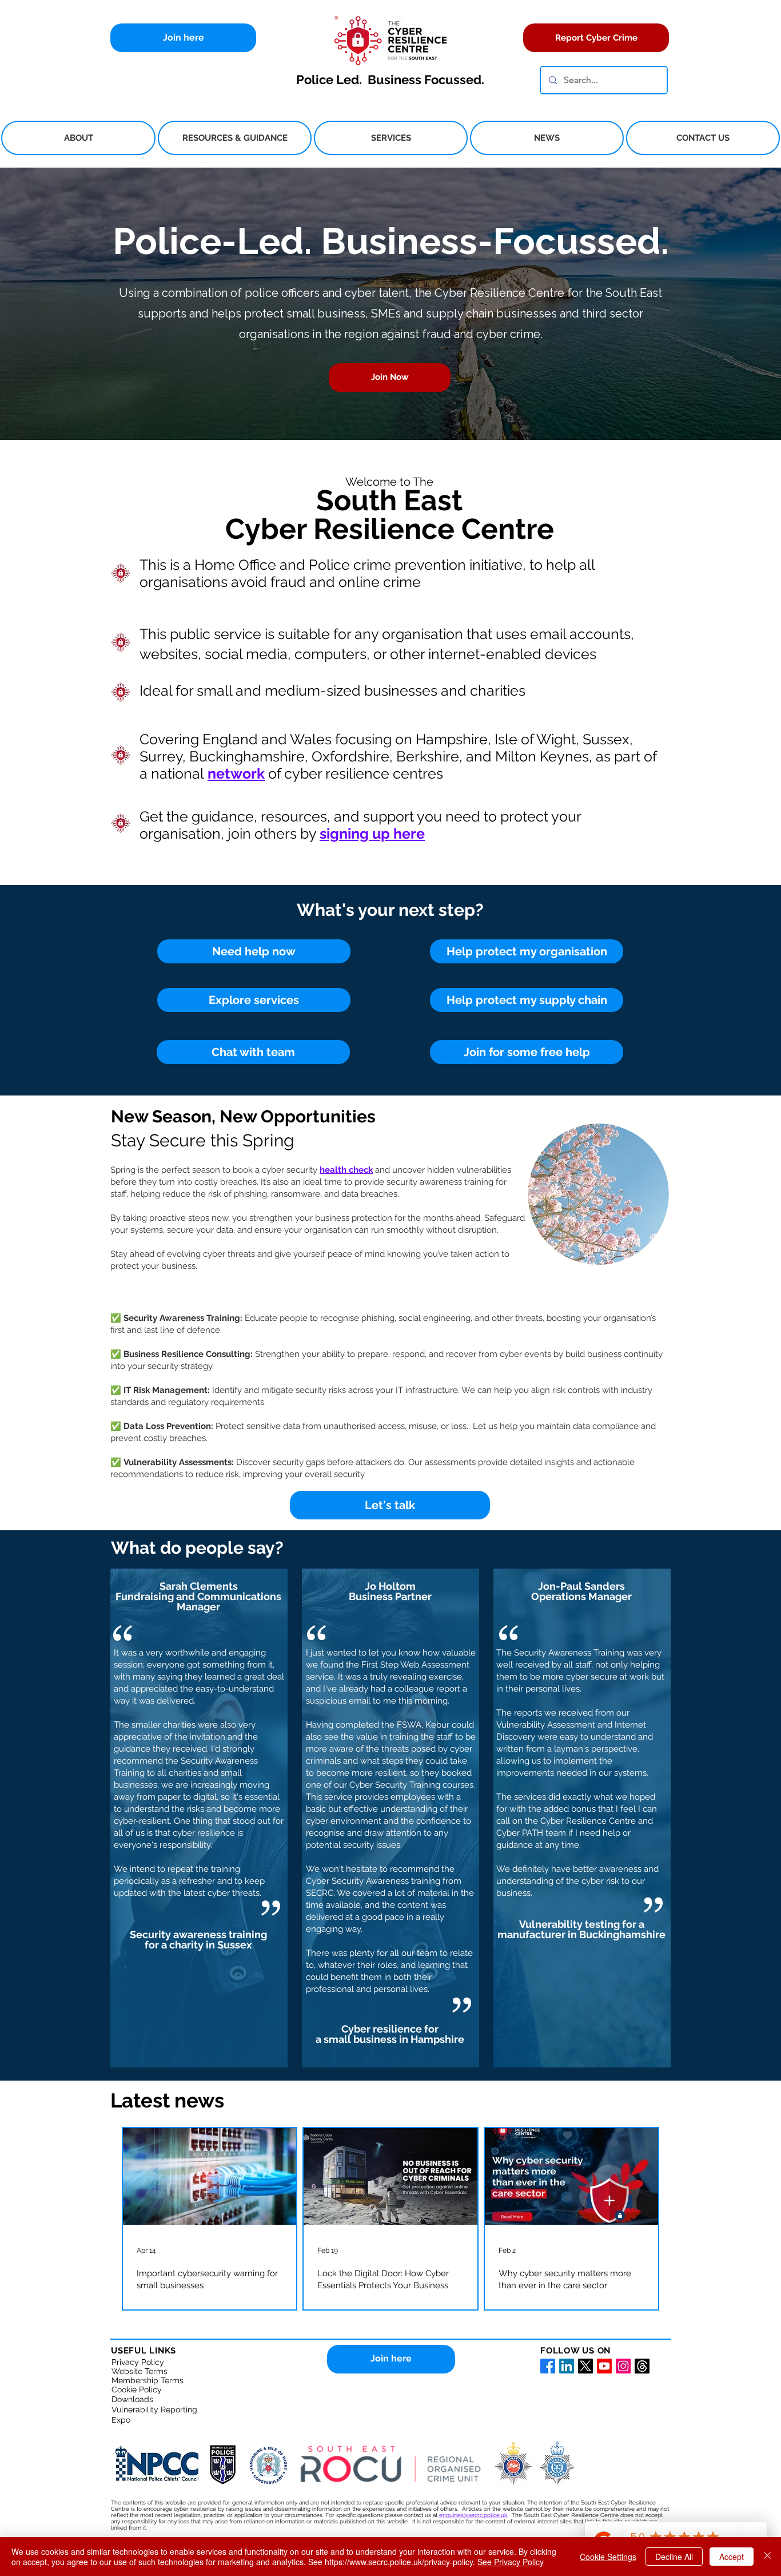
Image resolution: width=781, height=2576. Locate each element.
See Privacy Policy (511, 2562)
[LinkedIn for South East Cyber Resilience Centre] (567, 2366)
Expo (121, 2420)
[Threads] (642, 2366)
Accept (732, 2557)
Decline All (674, 2557)
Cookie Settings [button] (608, 2557)
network (236, 773)
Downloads (132, 2399)
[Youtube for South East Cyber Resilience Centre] (604, 2366)
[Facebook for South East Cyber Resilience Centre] (548, 2366)
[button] (78, 138)
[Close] (767, 2557)
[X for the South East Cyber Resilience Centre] (585, 2366)
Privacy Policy (138, 2362)
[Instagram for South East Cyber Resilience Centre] (623, 2366)
